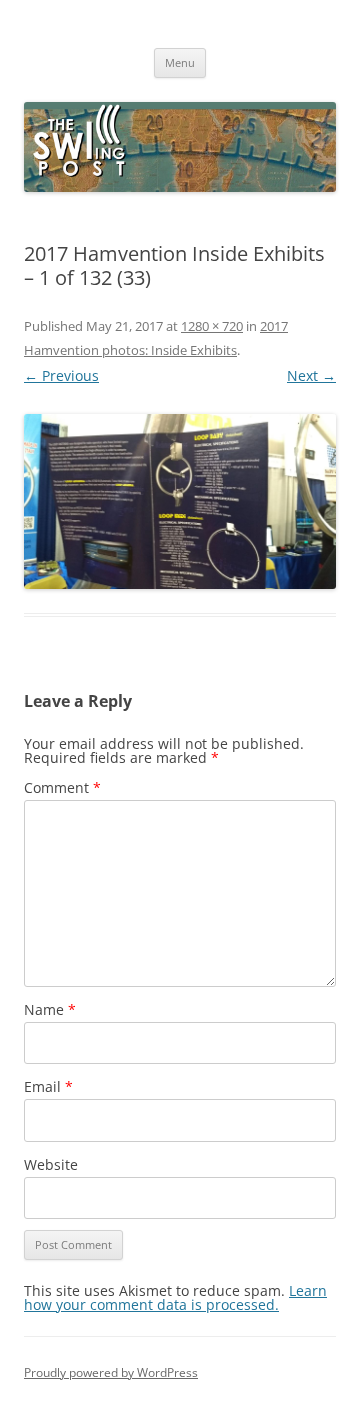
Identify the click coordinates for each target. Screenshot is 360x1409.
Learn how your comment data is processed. (175, 1297)
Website (51, 1164)
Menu (180, 62)
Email (48, 1086)
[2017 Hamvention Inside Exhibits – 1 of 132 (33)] (180, 502)
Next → (311, 375)
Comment (62, 787)
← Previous (61, 375)
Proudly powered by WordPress (111, 1372)
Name (50, 1009)
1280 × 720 (212, 326)
